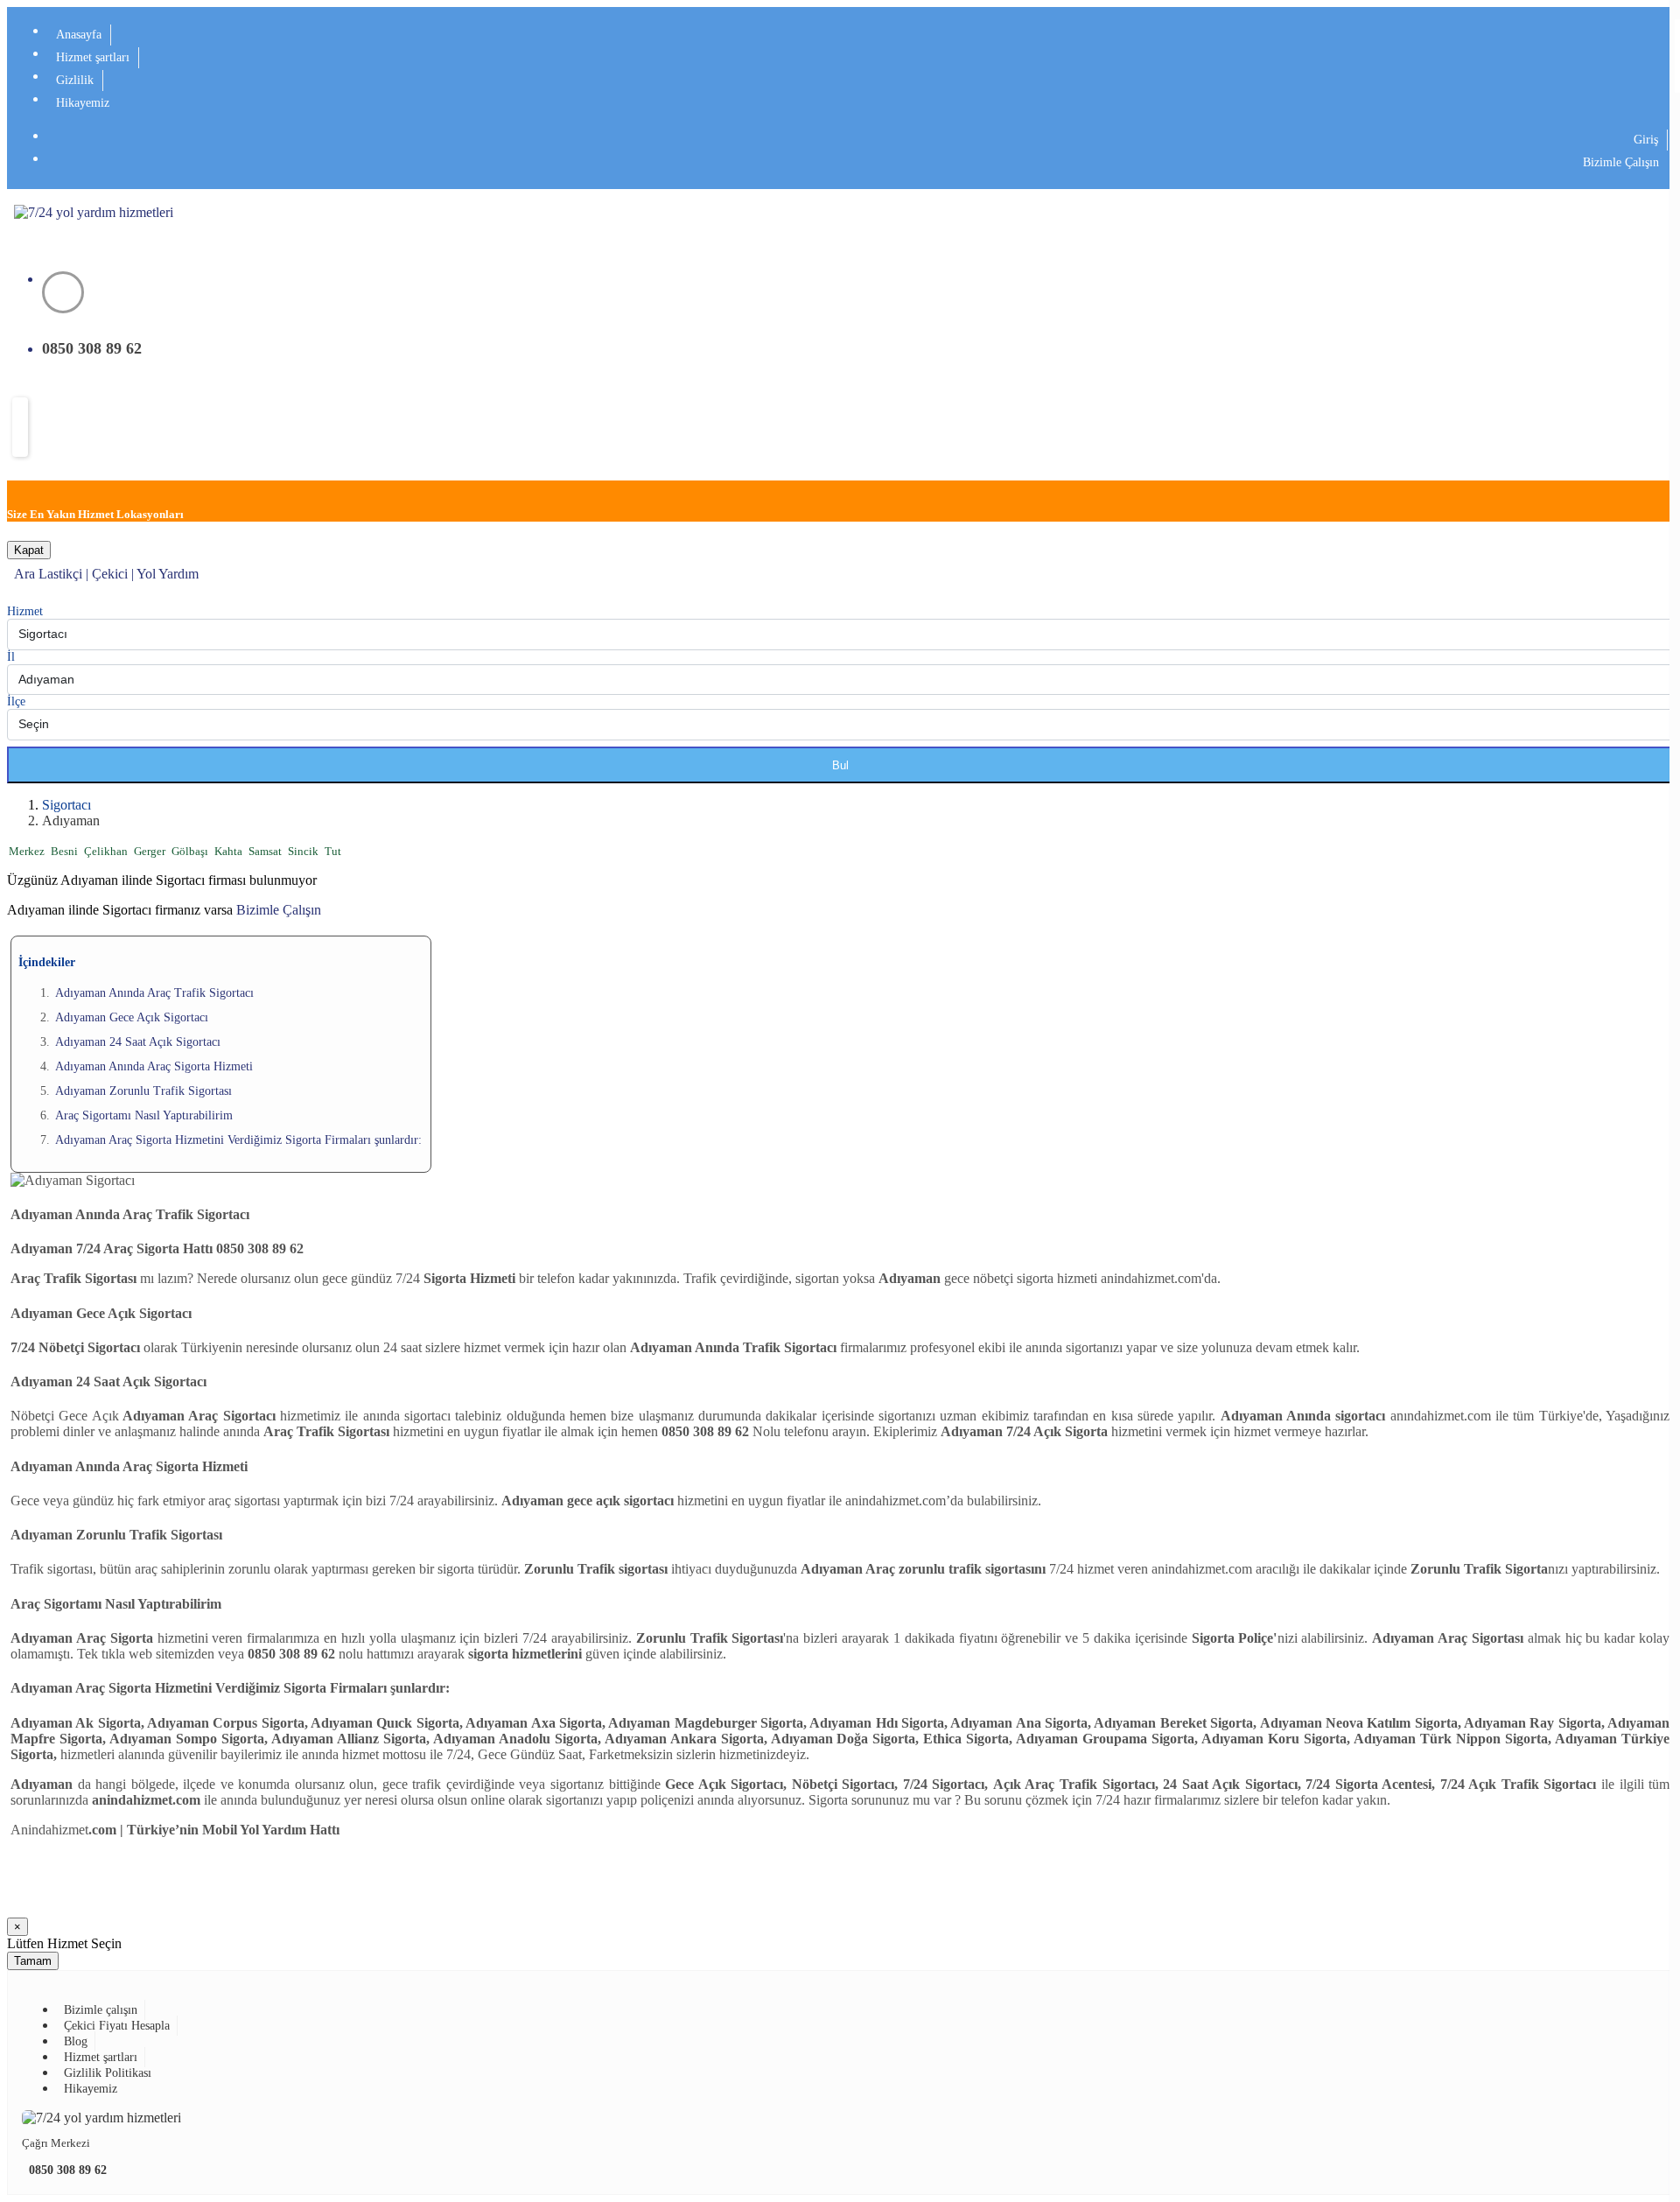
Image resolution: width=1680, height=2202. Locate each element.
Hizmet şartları (93, 57)
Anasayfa (79, 35)
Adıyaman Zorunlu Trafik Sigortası (143, 1091)
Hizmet (25, 611)
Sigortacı (66, 805)
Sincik (304, 852)
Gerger (151, 852)
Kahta (230, 852)
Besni (66, 852)
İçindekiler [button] (47, 962)
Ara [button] (26, 574)
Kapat (29, 550)
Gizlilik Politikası (108, 2073)
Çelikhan (107, 852)
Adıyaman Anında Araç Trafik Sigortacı (154, 993)
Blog (76, 2041)
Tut (333, 852)
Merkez (28, 852)
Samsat (266, 852)
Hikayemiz (83, 103)
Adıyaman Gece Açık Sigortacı (132, 1017)
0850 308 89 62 (68, 2170)
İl (11, 657)
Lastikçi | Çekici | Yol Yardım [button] (119, 574)
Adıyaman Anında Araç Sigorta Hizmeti (154, 1066)
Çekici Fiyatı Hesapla (117, 2026)
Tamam (33, 1961)
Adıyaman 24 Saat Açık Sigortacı (138, 1042)
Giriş (1646, 140)
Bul (840, 765)
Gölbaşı (191, 852)
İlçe (16, 701)
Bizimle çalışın (101, 2010)
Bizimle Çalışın (1621, 162)
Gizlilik (75, 80)
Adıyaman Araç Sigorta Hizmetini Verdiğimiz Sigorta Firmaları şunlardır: (238, 1140)
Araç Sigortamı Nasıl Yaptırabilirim (144, 1115)
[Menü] (20, 427)
